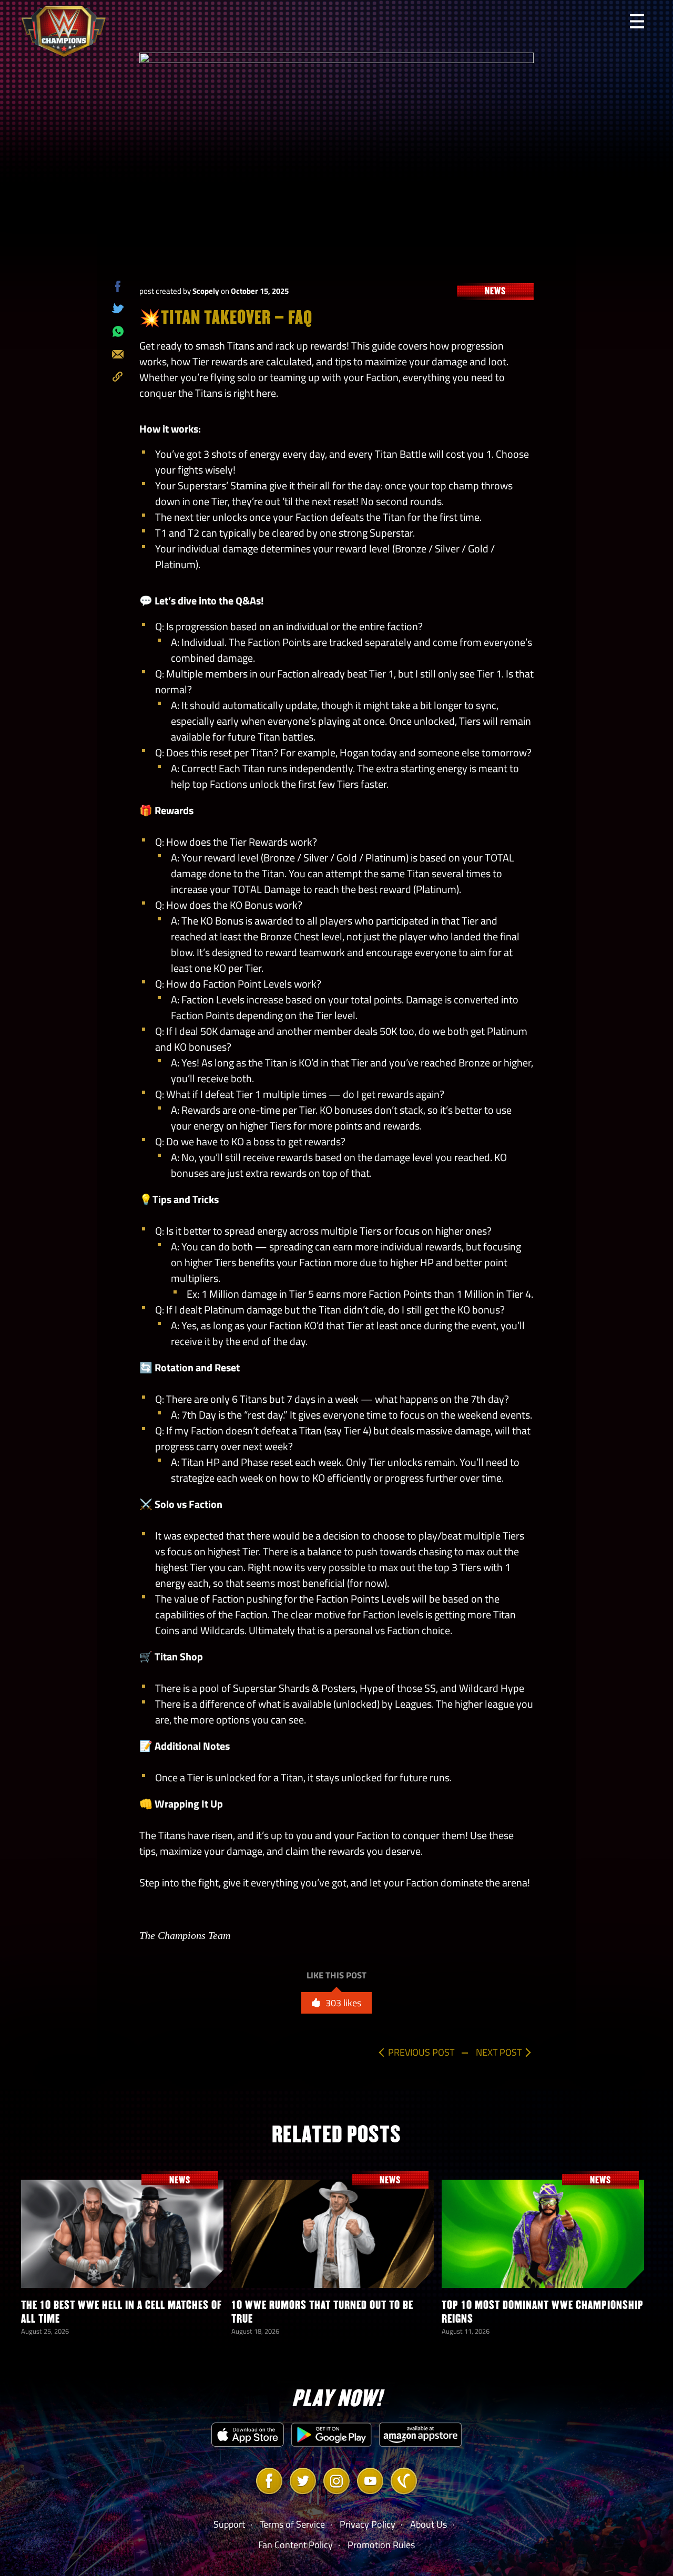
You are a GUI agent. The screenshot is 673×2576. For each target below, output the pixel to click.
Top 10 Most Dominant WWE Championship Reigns (543, 2312)
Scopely (206, 291)
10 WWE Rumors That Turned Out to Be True (322, 2312)
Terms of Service (292, 2524)
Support (229, 2524)
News (495, 291)
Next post (499, 2052)
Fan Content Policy (295, 2545)
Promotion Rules (381, 2545)
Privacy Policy (368, 2524)
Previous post (421, 2052)
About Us (429, 2524)
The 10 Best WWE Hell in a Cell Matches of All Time (121, 2312)
